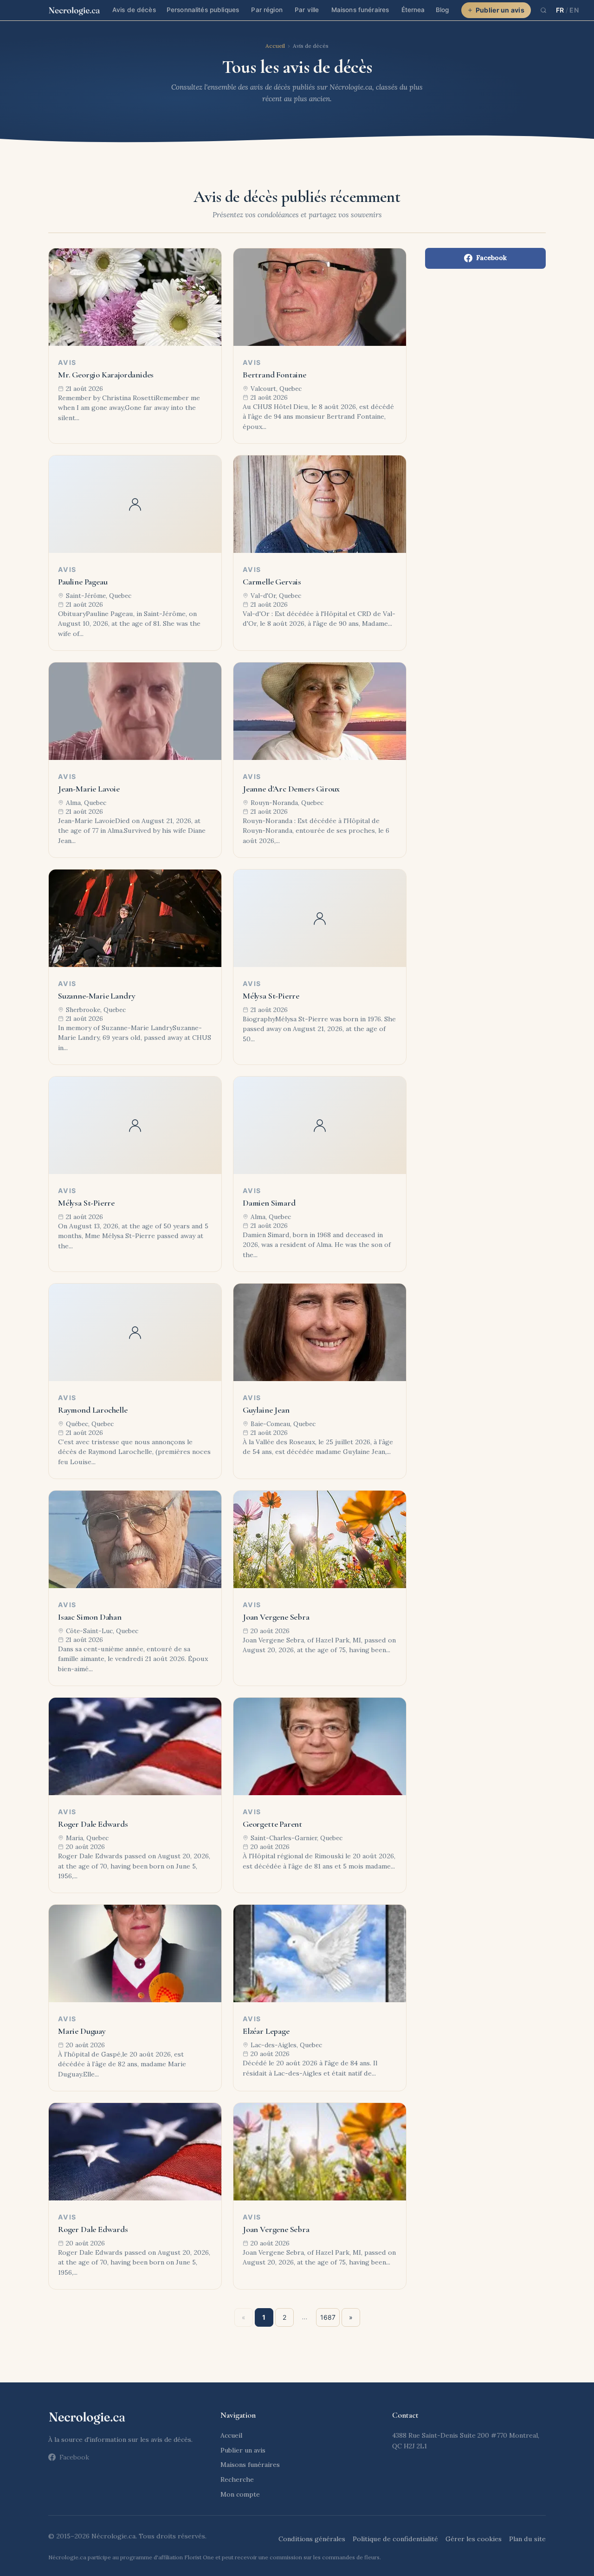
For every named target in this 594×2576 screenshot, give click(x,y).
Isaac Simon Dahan (90, 1617)
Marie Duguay (82, 2031)
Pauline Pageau (83, 582)
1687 (328, 2317)
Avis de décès (134, 10)
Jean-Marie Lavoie (89, 789)
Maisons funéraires (360, 10)
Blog (442, 10)
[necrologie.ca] (74, 10)
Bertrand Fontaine (274, 375)
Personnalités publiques (203, 10)
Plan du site (527, 2539)
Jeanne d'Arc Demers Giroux (291, 789)
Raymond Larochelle (93, 1410)
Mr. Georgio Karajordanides (106, 375)
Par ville (307, 10)
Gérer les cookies (474, 2539)
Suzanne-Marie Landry (97, 996)
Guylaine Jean (266, 1410)
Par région (267, 10)
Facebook (491, 258)
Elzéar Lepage (266, 2031)
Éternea (413, 10)
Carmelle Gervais (272, 582)
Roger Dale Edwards (93, 1824)
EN (574, 10)
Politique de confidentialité (395, 2539)
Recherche (237, 2479)
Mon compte (240, 2494)
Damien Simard (269, 1203)
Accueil (275, 46)
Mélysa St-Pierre (271, 996)
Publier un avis (500, 10)
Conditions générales (312, 2539)
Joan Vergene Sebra (276, 1617)
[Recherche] (543, 10)
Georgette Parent (272, 1824)
